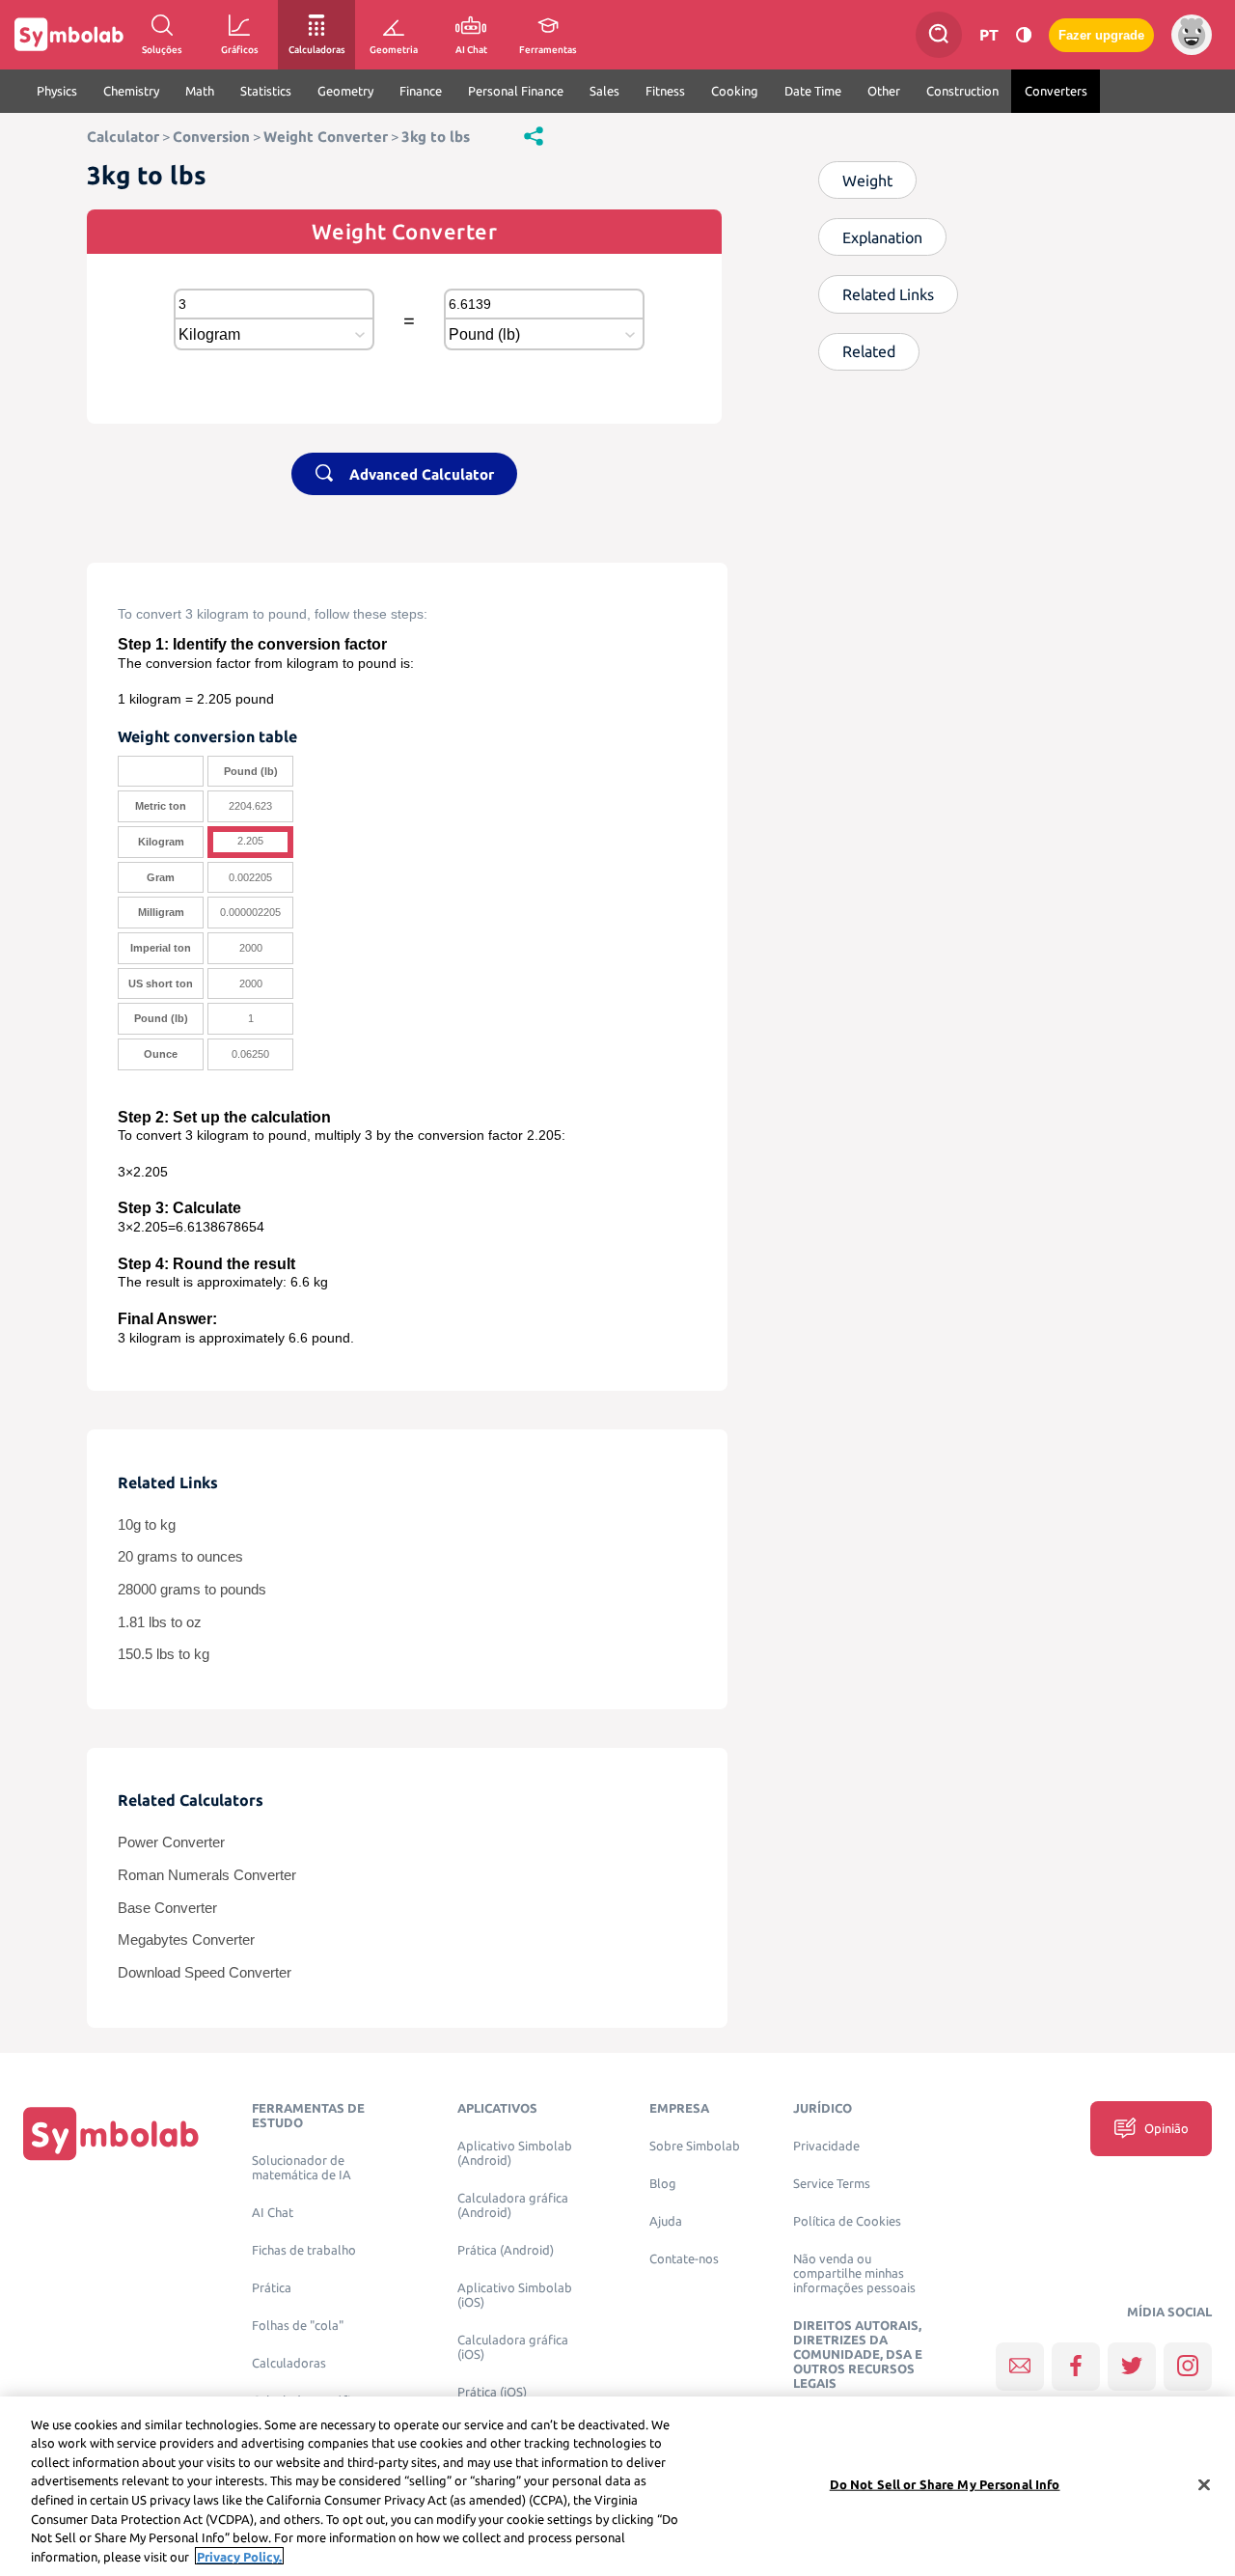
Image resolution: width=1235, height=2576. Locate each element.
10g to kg (147, 1525)
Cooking (735, 91)
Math (200, 91)
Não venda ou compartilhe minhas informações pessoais (854, 2273)
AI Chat (273, 2213)
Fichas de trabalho (304, 2250)
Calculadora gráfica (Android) (513, 2205)
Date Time (813, 91)
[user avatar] (1192, 35)
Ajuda (666, 2221)
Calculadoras (289, 2363)
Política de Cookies (847, 2221)
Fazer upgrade (1101, 35)
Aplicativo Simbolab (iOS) (515, 2295)
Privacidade (826, 2146)
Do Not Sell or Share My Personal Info (945, 2484)
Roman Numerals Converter (207, 1875)
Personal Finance (516, 91)
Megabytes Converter (186, 1940)
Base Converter (167, 1908)
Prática (272, 2288)
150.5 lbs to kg (164, 1654)
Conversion (211, 137)
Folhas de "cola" (298, 2326)
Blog (663, 2184)
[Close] (1204, 2484)
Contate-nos (684, 2259)
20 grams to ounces (180, 1557)
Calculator (123, 137)
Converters (1056, 91)
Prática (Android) (506, 2250)
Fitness (665, 91)
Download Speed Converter (205, 1973)
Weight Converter (326, 137)
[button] (534, 135)
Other (884, 91)
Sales (604, 91)
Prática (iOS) (492, 2392)
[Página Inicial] (111, 2133)
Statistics (266, 91)
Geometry (345, 91)
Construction (962, 91)
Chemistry (131, 91)
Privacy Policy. (239, 2556)
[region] (617, 2486)
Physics (57, 91)
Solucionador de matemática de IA (302, 2168)
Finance (421, 91)
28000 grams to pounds (192, 1590)
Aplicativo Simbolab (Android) (515, 2153)
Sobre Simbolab (695, 2146)
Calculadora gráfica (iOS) (513, 2347)
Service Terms (832, 2184)
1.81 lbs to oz (160, 1622)
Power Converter (171, 1842)
